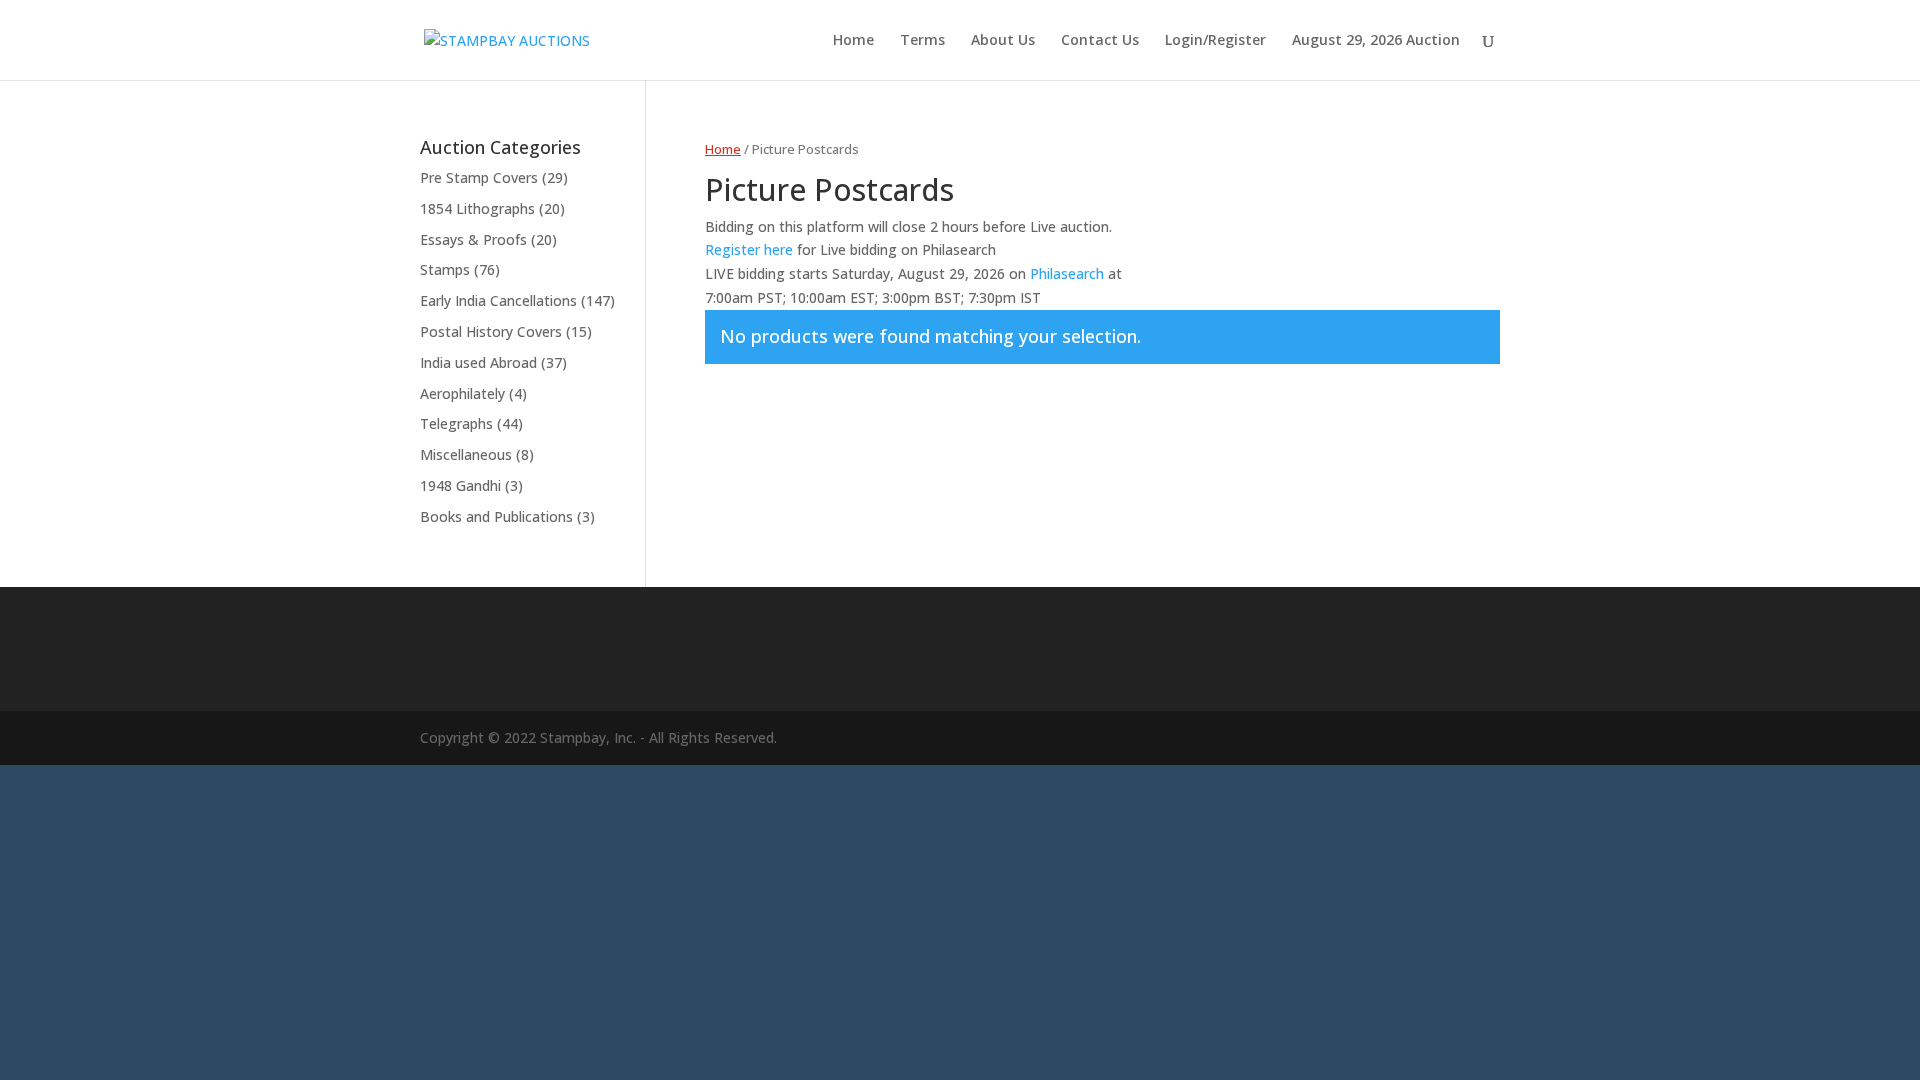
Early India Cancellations (498, 300)
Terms (922, 41)
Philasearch (1067, 273)
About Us (1003, 41)
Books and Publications (496, 516)
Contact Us (1100, 41)
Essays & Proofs (473, 239)
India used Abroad (478, 362)
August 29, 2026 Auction (1376, 41)
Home (853, 41)
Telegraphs (456, 423)
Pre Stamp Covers (479, 177)
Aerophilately (462, 393)
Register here (749, 249)
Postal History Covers (491, 331)
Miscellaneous (466, 454)
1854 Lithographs (477, 208)
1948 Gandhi (460, 485)
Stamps (445, 269)
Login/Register (1215, 41)
